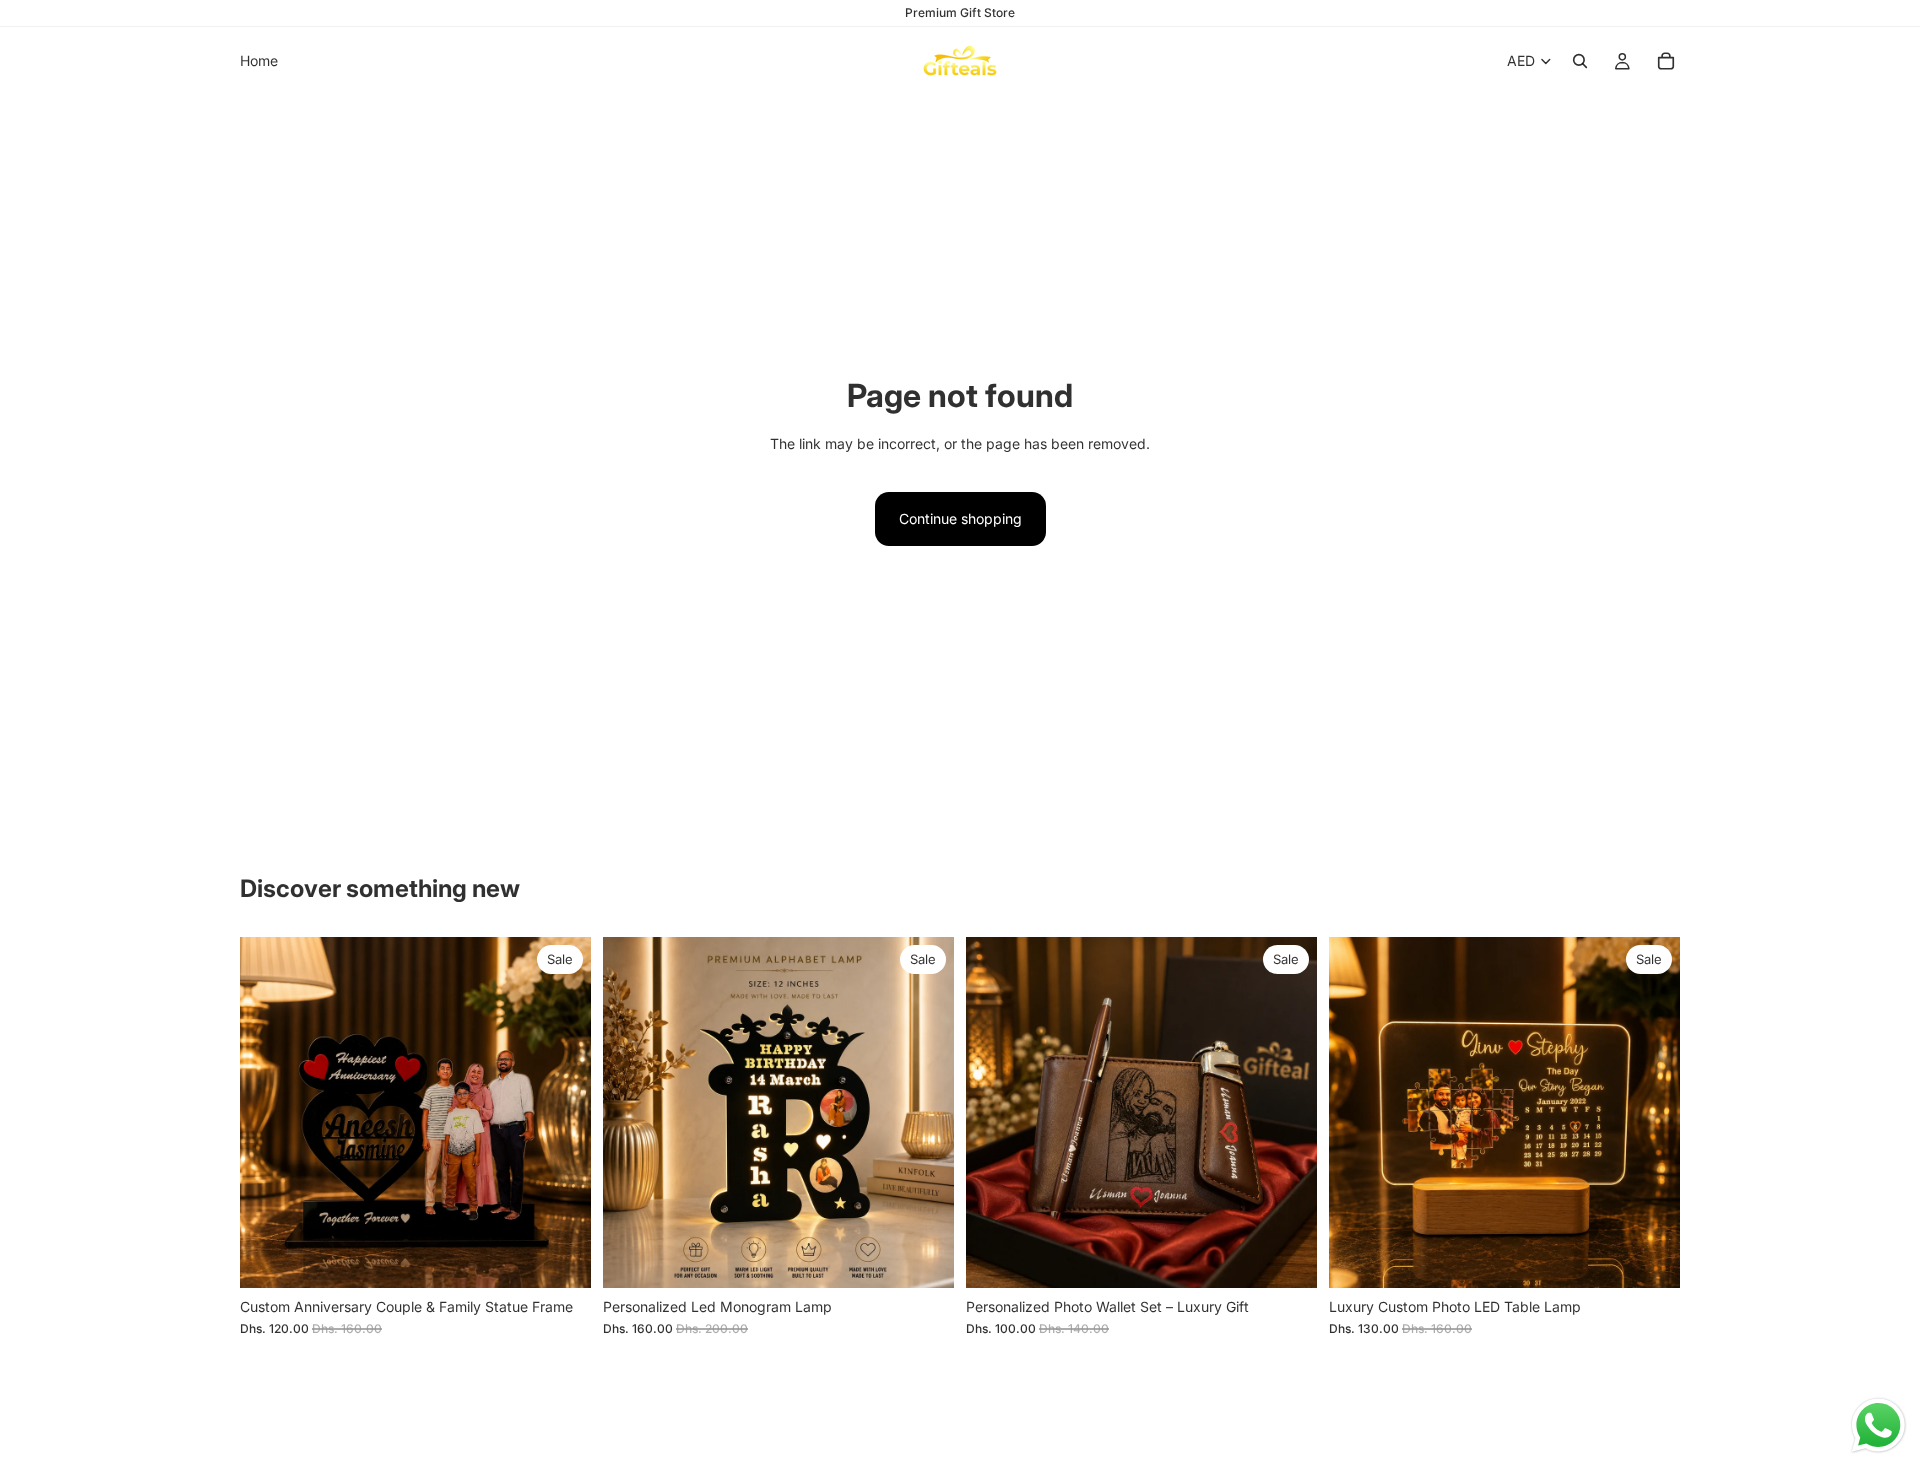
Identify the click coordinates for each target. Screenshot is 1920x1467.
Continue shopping (960, 518)
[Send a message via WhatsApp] (1878, 1425)
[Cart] (1666, 61)
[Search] (1580, 61)
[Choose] (560, 1257)
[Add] (923, 1257)
